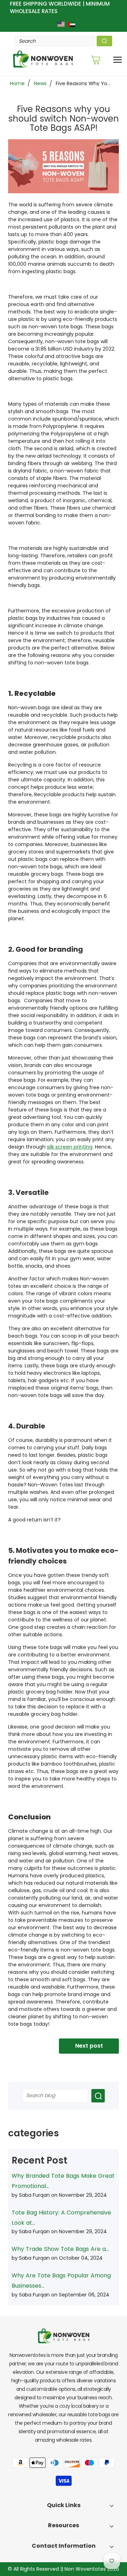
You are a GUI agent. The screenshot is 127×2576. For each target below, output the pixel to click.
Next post (89, 2046)
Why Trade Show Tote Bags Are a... (60, 2249)
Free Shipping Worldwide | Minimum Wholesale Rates (60, 7)
